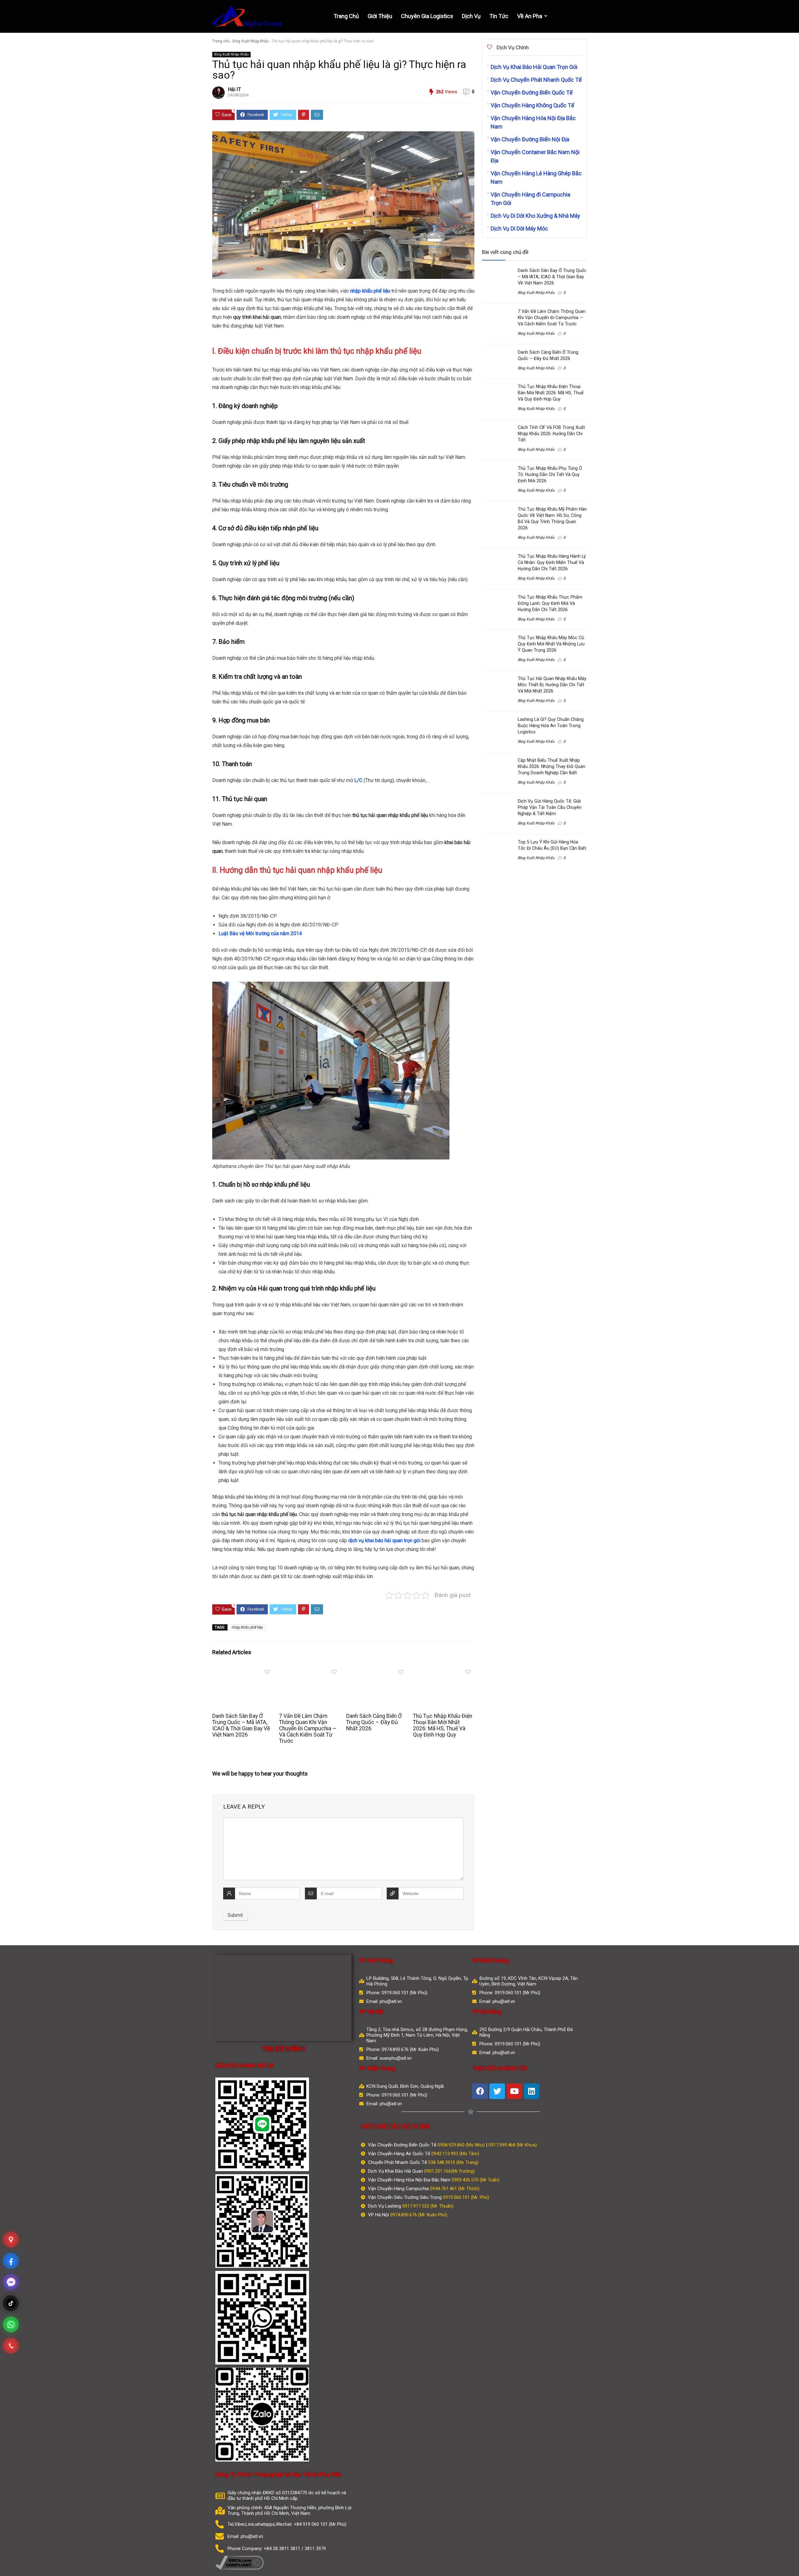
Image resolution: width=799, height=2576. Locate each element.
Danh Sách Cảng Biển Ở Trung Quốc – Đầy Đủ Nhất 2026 (374, 1722)
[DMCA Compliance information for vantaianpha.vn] (240, 2559)
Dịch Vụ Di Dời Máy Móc (519, 228)
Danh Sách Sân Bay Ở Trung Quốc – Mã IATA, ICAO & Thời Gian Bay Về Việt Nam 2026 (241, 1725)
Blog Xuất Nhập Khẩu (251, 41)
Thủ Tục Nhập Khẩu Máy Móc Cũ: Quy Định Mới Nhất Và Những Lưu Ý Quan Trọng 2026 (551, 644)
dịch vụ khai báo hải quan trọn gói (384, 1541)
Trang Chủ (346, 16)
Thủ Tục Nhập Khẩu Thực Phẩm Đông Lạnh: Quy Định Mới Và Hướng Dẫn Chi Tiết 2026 (550, 603)
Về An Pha (530, 16)
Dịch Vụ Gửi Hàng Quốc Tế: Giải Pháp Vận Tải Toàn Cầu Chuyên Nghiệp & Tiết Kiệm (550, 807)
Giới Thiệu (380, 16)
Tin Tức (499, 16)
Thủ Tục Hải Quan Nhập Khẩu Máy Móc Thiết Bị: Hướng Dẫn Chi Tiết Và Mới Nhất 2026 (552, 685)
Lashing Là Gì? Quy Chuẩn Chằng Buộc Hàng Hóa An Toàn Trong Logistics (551, 726)
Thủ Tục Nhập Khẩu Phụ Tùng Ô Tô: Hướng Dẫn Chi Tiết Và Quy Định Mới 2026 (550, 474)
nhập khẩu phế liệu (370, 291)
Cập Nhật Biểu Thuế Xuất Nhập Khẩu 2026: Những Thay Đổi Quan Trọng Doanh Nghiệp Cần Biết (551, 766)
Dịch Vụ (471, 16)
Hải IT (234, 89)
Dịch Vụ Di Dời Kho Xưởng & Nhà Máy (535, 216)
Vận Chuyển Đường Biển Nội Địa (530, 139)
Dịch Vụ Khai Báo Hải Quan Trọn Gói (534, 67)
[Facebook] (480, 2091)
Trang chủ (221, 41)
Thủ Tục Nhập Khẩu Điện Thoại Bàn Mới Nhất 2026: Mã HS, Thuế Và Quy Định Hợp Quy (443, 1725)
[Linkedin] (532, 2091)
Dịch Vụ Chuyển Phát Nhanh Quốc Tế (536, 80)
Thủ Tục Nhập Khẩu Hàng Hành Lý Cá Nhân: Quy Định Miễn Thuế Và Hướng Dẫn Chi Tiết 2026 (552, 562)
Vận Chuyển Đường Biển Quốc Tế (532, 92)
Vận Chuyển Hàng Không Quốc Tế (532, 105)
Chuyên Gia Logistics (427, 16)
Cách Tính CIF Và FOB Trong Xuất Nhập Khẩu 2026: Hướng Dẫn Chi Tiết (551, 434)
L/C (358, 780)
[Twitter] (497, 2091)
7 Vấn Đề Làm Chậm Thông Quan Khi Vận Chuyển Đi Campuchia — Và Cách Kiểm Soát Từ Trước (308, 1728)
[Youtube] (514, 2091)
